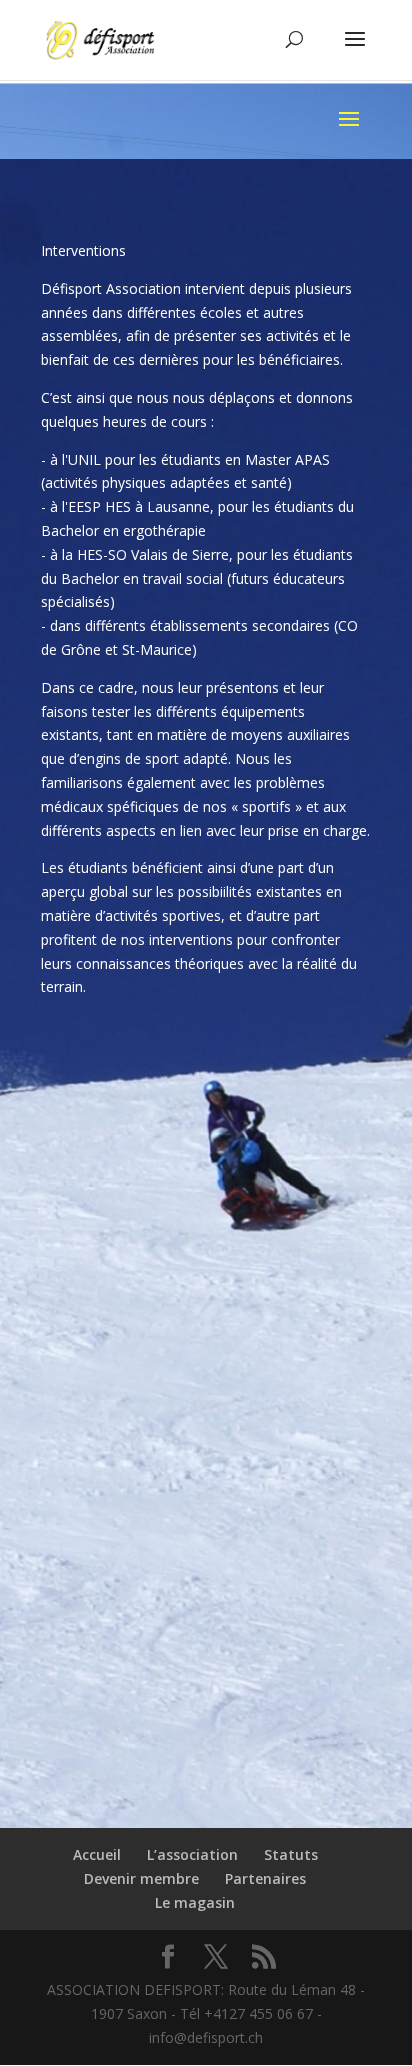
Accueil (97, 1854)
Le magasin (195, 1902)
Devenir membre (141, 1878)
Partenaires (265, 1878)
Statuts (291, 1854)
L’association (192, 1854)
